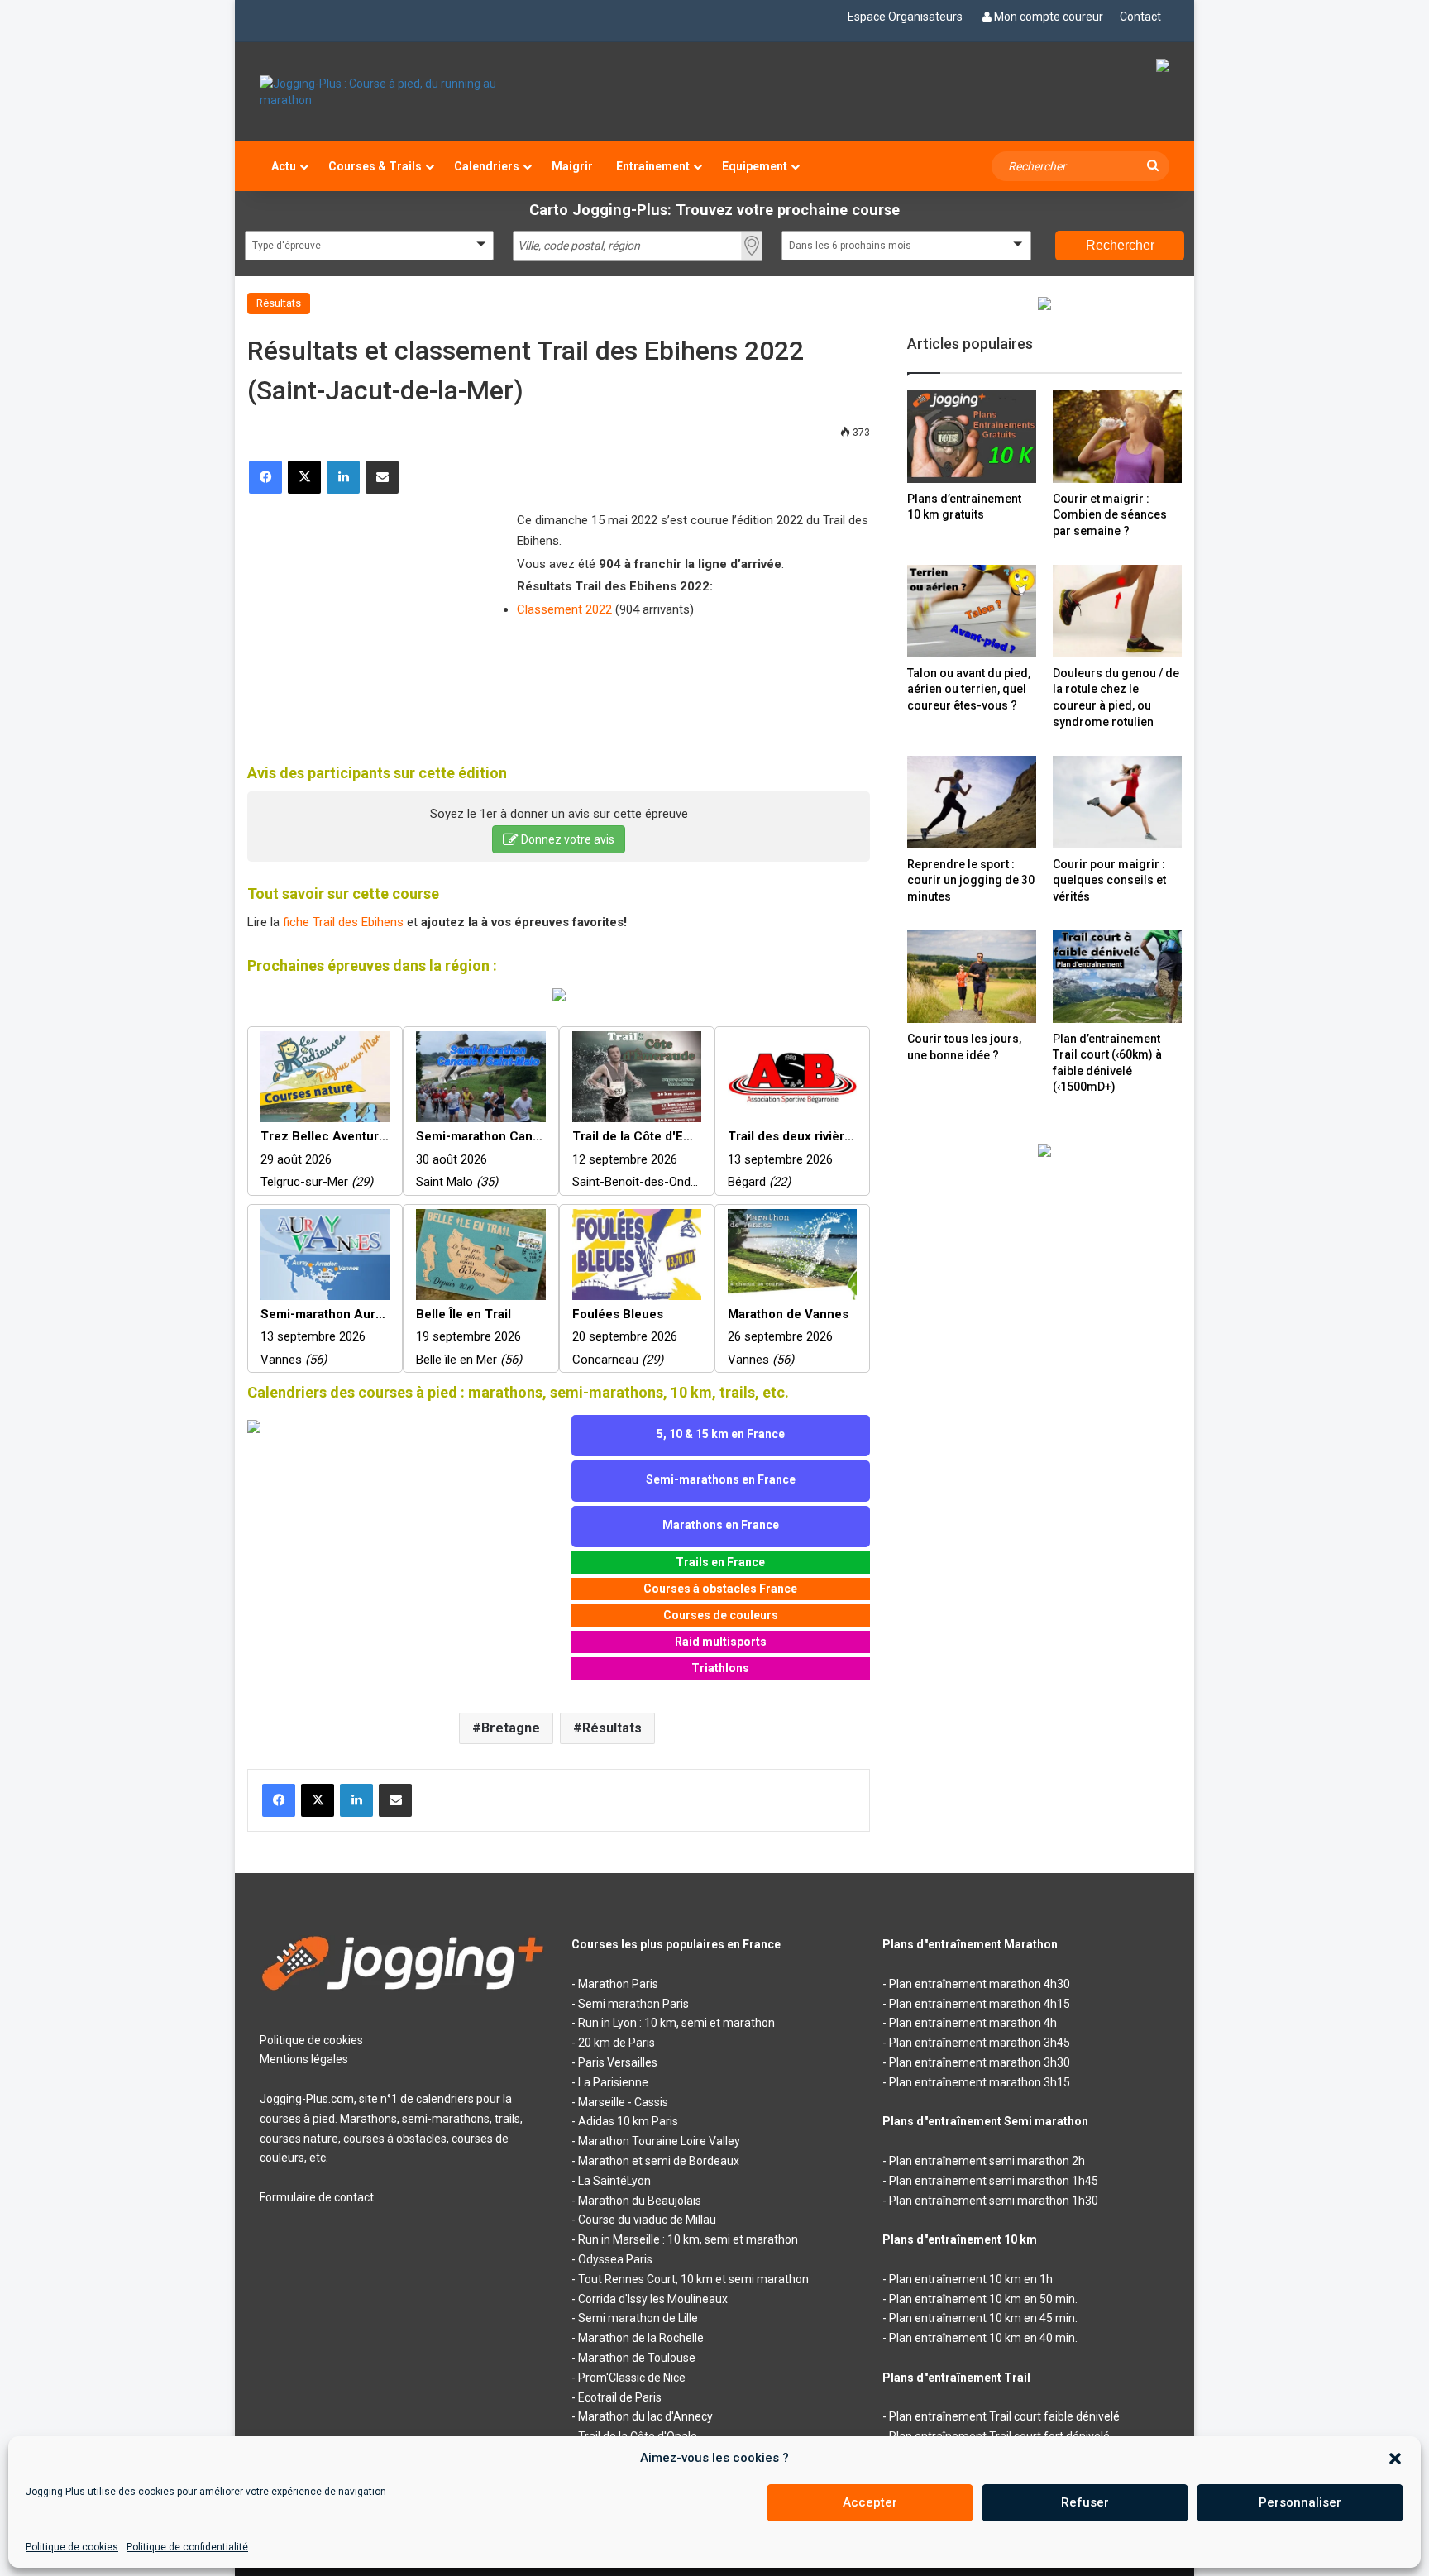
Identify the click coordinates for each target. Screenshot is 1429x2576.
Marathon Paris (618, 1984)
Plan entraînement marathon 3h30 (980, 2062)
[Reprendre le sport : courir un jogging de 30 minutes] (972, 802)
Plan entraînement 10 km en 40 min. (983, 2338)
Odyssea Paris (615, 2259)
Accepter (870, 2502)
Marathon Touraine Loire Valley (659, 2141)
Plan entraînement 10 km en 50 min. (983, 2299)
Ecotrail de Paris (620, 2397)
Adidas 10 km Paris (628, 2121)
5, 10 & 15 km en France (721, 1434)
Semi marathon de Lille (638, 2318)
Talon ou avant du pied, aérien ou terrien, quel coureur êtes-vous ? (969, 689)
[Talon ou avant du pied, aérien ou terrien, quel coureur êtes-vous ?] (972, 611)
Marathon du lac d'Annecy (645, 2416)
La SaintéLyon (614, 2181)
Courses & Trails (375, 166)
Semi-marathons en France (721, 1479)
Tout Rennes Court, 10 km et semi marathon (693, 2279)
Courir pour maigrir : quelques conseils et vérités (1109, 880)
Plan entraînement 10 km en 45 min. (983, 2318)
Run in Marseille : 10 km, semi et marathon (688, 2239)
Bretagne (511, 1728)
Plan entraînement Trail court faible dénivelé (1004, 2416)
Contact (1140, 17)
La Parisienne (613, 2082)
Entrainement (653, 166)
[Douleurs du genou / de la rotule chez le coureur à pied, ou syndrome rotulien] (1117, 611)
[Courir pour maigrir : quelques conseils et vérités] (1117, 802)
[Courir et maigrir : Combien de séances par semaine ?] (1117, 436)
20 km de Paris (617, 2043)
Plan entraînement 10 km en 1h (971, 2279)
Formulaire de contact (317, 2197)
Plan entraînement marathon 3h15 (980, 2082)
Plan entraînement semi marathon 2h (987, 2161)
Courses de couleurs (721, 1615)
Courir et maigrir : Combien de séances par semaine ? (1110, 515)
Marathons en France (721, 1525)
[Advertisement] (371, 618)
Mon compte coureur (1049, 17)
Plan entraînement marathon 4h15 (980, 2004)
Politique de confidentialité (187, 2547)
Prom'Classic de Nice (632, 2378)
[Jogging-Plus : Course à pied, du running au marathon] (403, 92)
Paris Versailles (618, 2062)
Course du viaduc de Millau (647, 2220)
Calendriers (487, 166)
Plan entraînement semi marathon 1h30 (994, 2201)
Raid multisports (721, 1642)
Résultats (279, 303)
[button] (1395, 2459)
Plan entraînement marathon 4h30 (980, 1984)
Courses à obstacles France (720, 1589)
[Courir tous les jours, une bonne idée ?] (972, 977)
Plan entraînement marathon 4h (973, 2023)
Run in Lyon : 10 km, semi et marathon (676, 2023)
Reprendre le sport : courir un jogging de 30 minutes (971, 880)
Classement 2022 (564, 609)
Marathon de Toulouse (637, 2358)
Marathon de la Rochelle (641, 2338)
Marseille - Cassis (623, 2102)
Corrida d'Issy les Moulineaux (653, 2299)
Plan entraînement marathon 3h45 (980, 2043)
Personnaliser (1300, 2502)
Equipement (755, 166)
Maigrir (572, 166)
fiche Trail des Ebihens (343, 922)
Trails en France (720, 1562)
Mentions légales (304, 2059)
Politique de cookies (72, 2547)
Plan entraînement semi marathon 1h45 (994, 2181)
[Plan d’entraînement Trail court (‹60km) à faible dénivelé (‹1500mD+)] (1117, 976)
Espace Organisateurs (905, 17)
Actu (284, 166)
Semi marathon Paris (633, 2004)
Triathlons (720, 1668)
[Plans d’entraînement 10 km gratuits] (972, 436)
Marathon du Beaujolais (640, 2201)
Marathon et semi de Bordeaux (659, 2161)
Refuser (1085, 2502)
